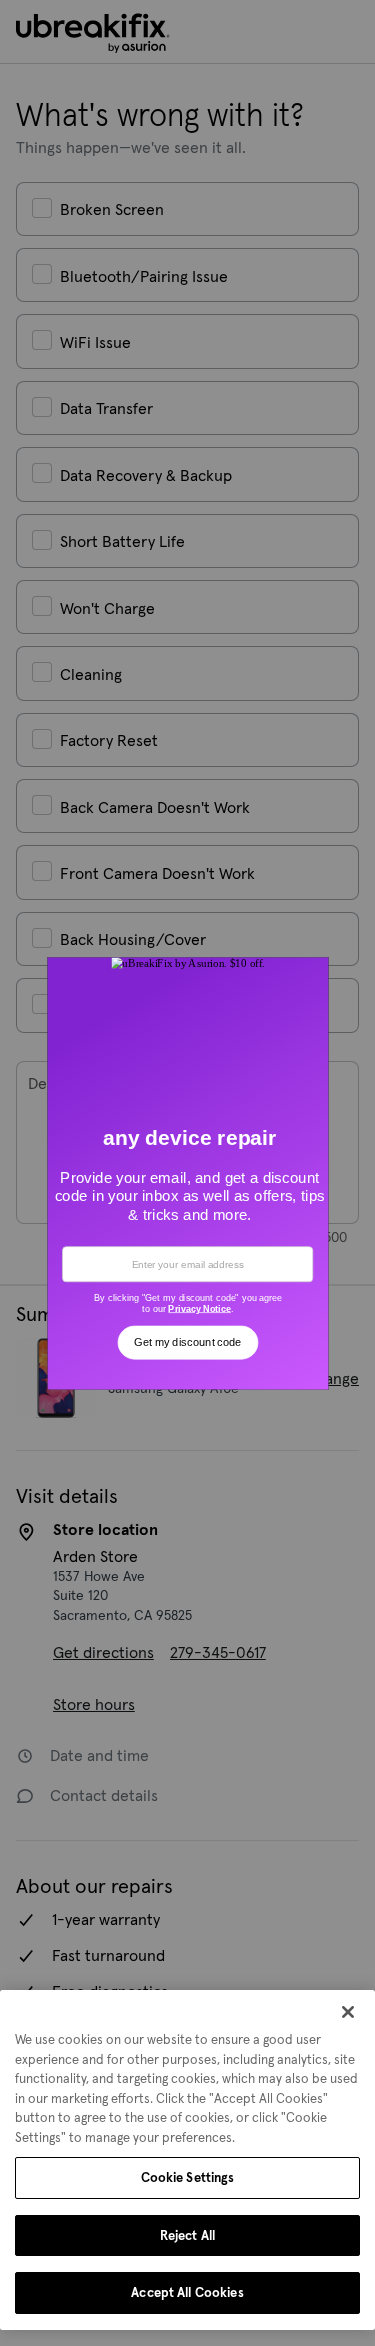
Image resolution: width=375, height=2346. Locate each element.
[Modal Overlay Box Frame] (187, 1173)
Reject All (187, 2235)
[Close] (348, 2012)
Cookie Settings (188, 2177)
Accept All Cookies (187, 2292)
